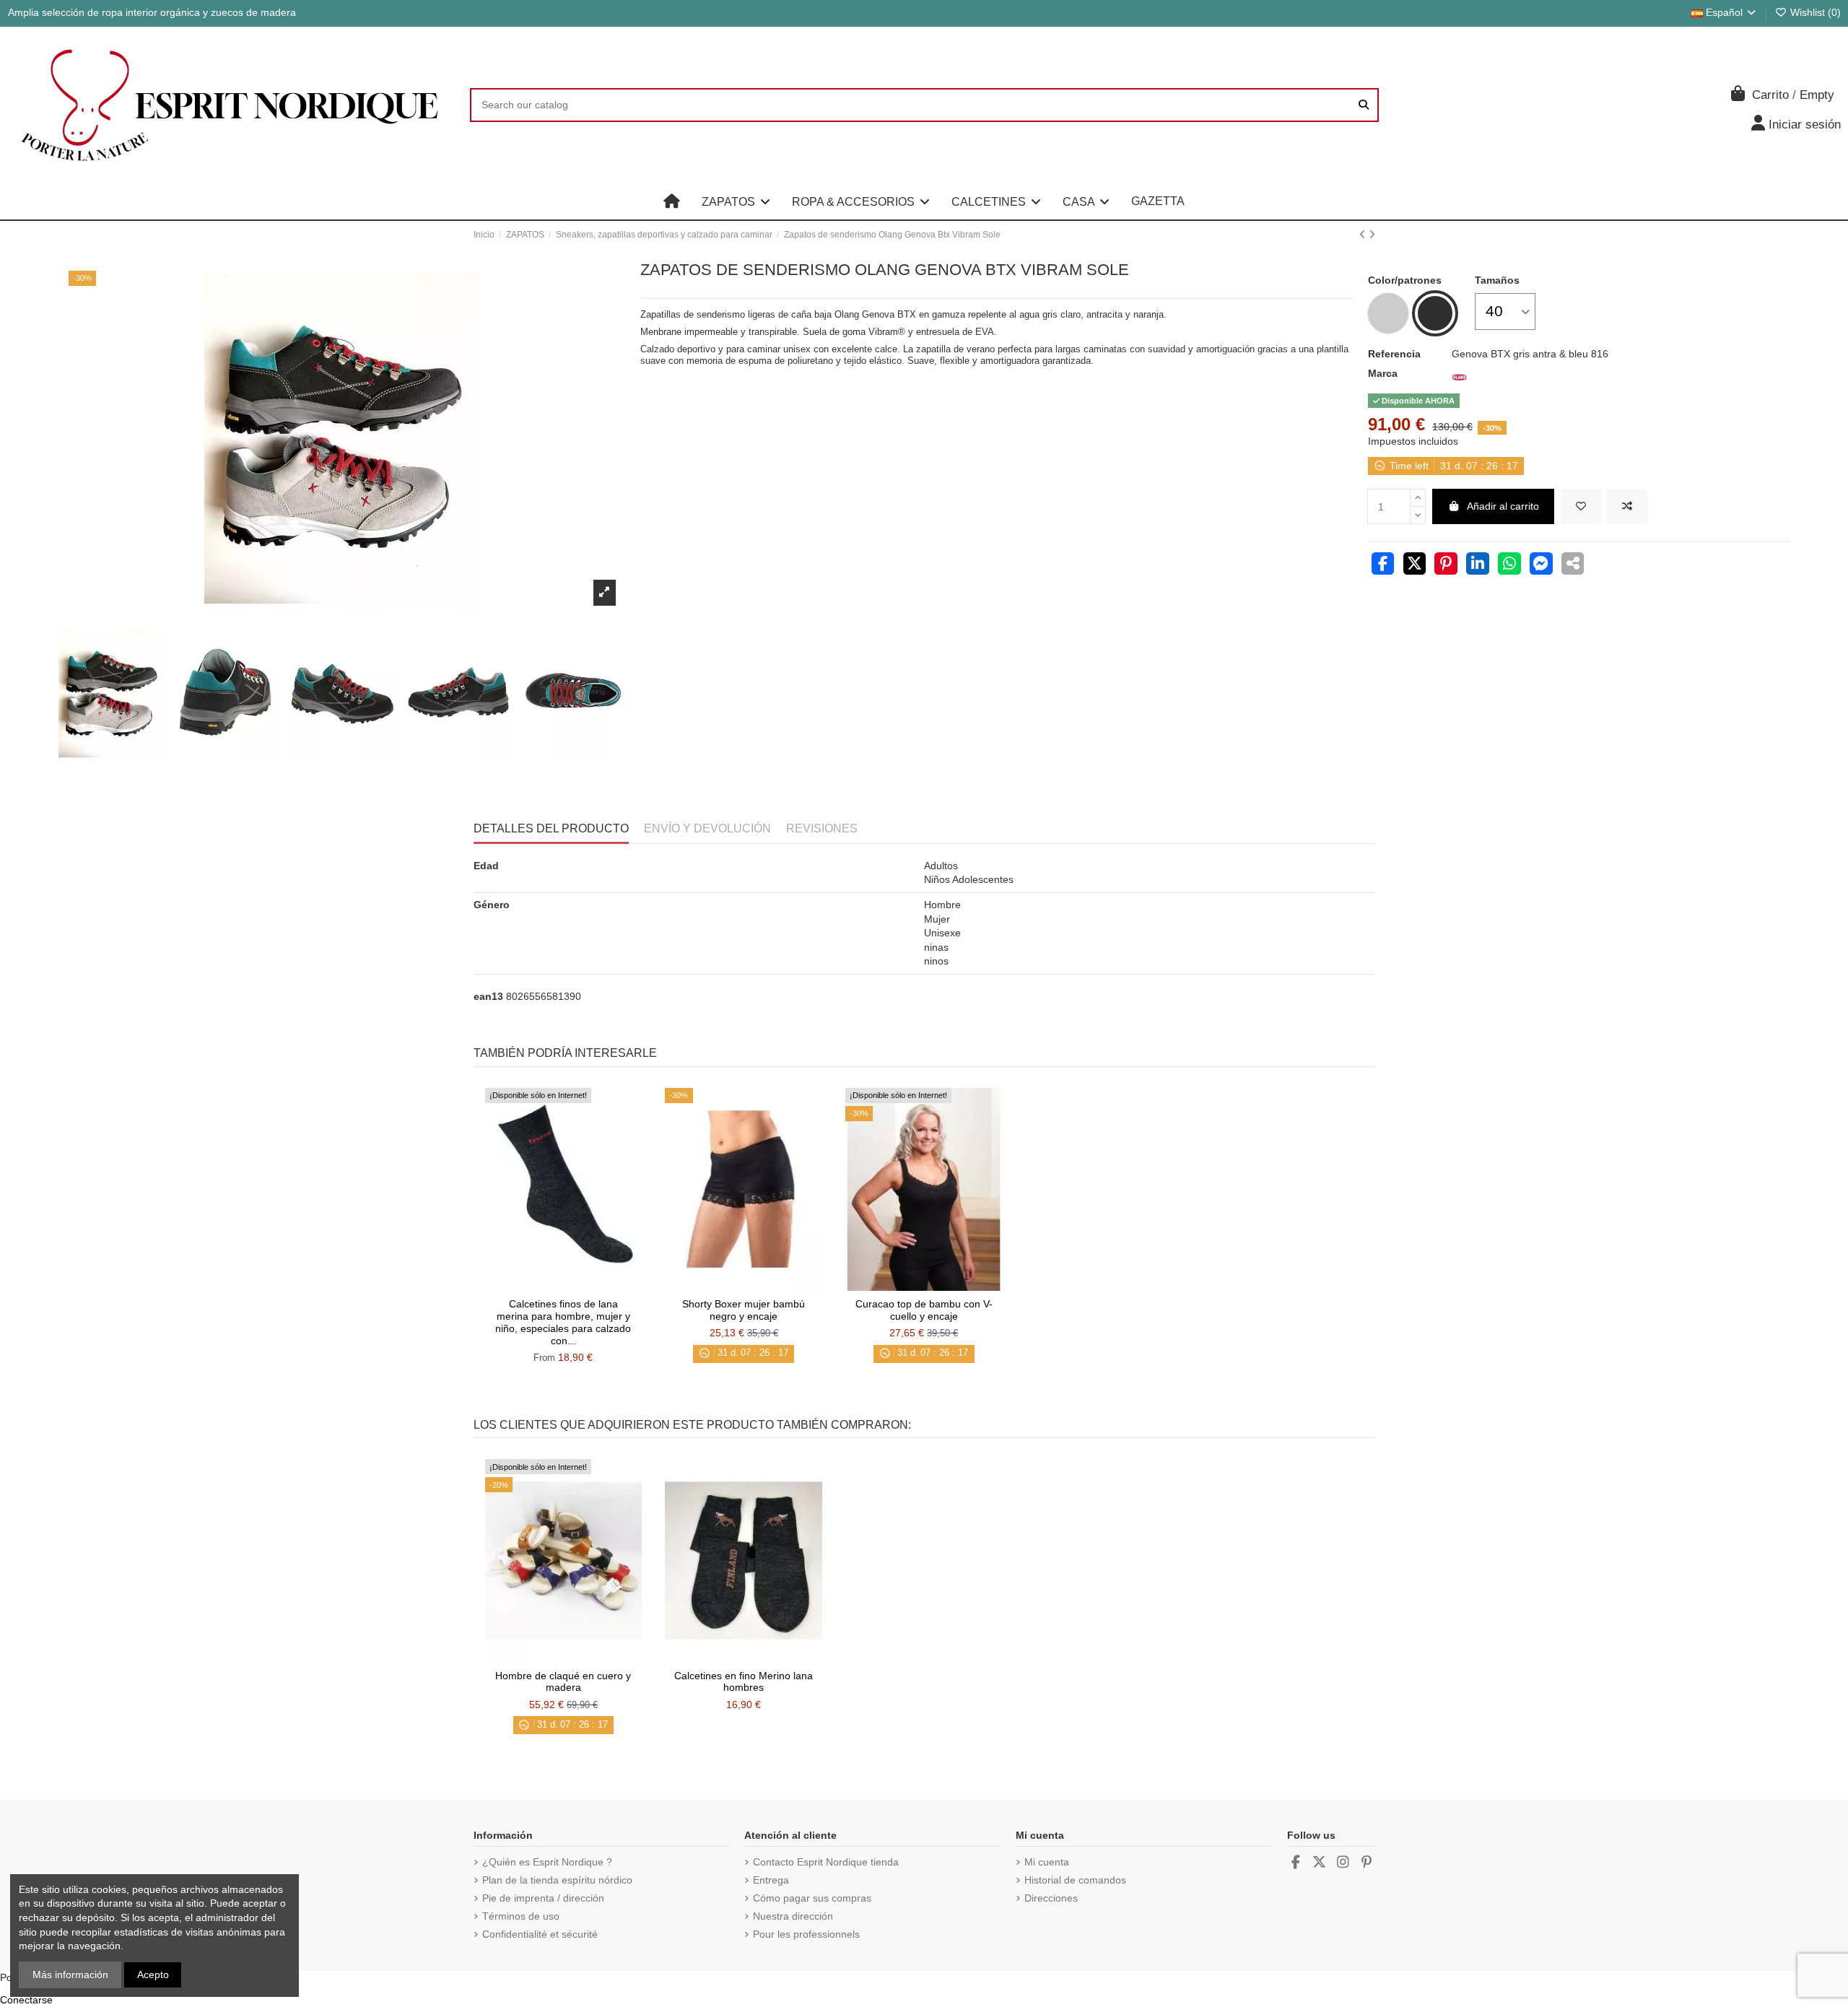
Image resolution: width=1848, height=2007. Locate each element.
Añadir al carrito (1503, 506)
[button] (736, 201)
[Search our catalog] (1364, 105)
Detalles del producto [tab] (551, 828)
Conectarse (26, 2000)
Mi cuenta (1047, 1862)
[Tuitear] (1415, 565)
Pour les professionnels (806, 1934)
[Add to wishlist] (1581, 506)
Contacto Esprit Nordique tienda (826, 1862)
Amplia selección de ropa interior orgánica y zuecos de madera (152, 12)
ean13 (488, 996)
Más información (70, 1975)
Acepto (153, 1975)
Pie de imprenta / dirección (543, 1898)
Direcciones (1051, 1898)
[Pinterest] (1446, 565)
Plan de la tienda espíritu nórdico (557, 1880)
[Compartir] (1383, 565)
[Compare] (562, 1286)
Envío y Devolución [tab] (707, 828)
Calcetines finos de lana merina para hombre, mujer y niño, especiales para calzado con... (563, 1322)
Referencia (1394, 354)
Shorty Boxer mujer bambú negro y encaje (744, 1310)
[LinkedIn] (1478, 565)
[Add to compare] (1627, 506)
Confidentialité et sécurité (540, 1934)
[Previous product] (1364, 235)
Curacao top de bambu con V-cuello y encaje (924, 1310)
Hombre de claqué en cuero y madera (563, 1682)
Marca (1383, 373)
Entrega (771, 1880)
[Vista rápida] (583, 1286)
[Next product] (1372, 235)
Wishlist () (1814, 12)
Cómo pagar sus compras (812, 1898)
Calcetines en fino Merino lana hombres (744, 1682)
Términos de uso (521, 1916)
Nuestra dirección (793, 1916)
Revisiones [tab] (822, 828)
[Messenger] (1541, 565)
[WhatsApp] (1509, 565)
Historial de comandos (1075, 1880)
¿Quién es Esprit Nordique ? (547, 1862)
